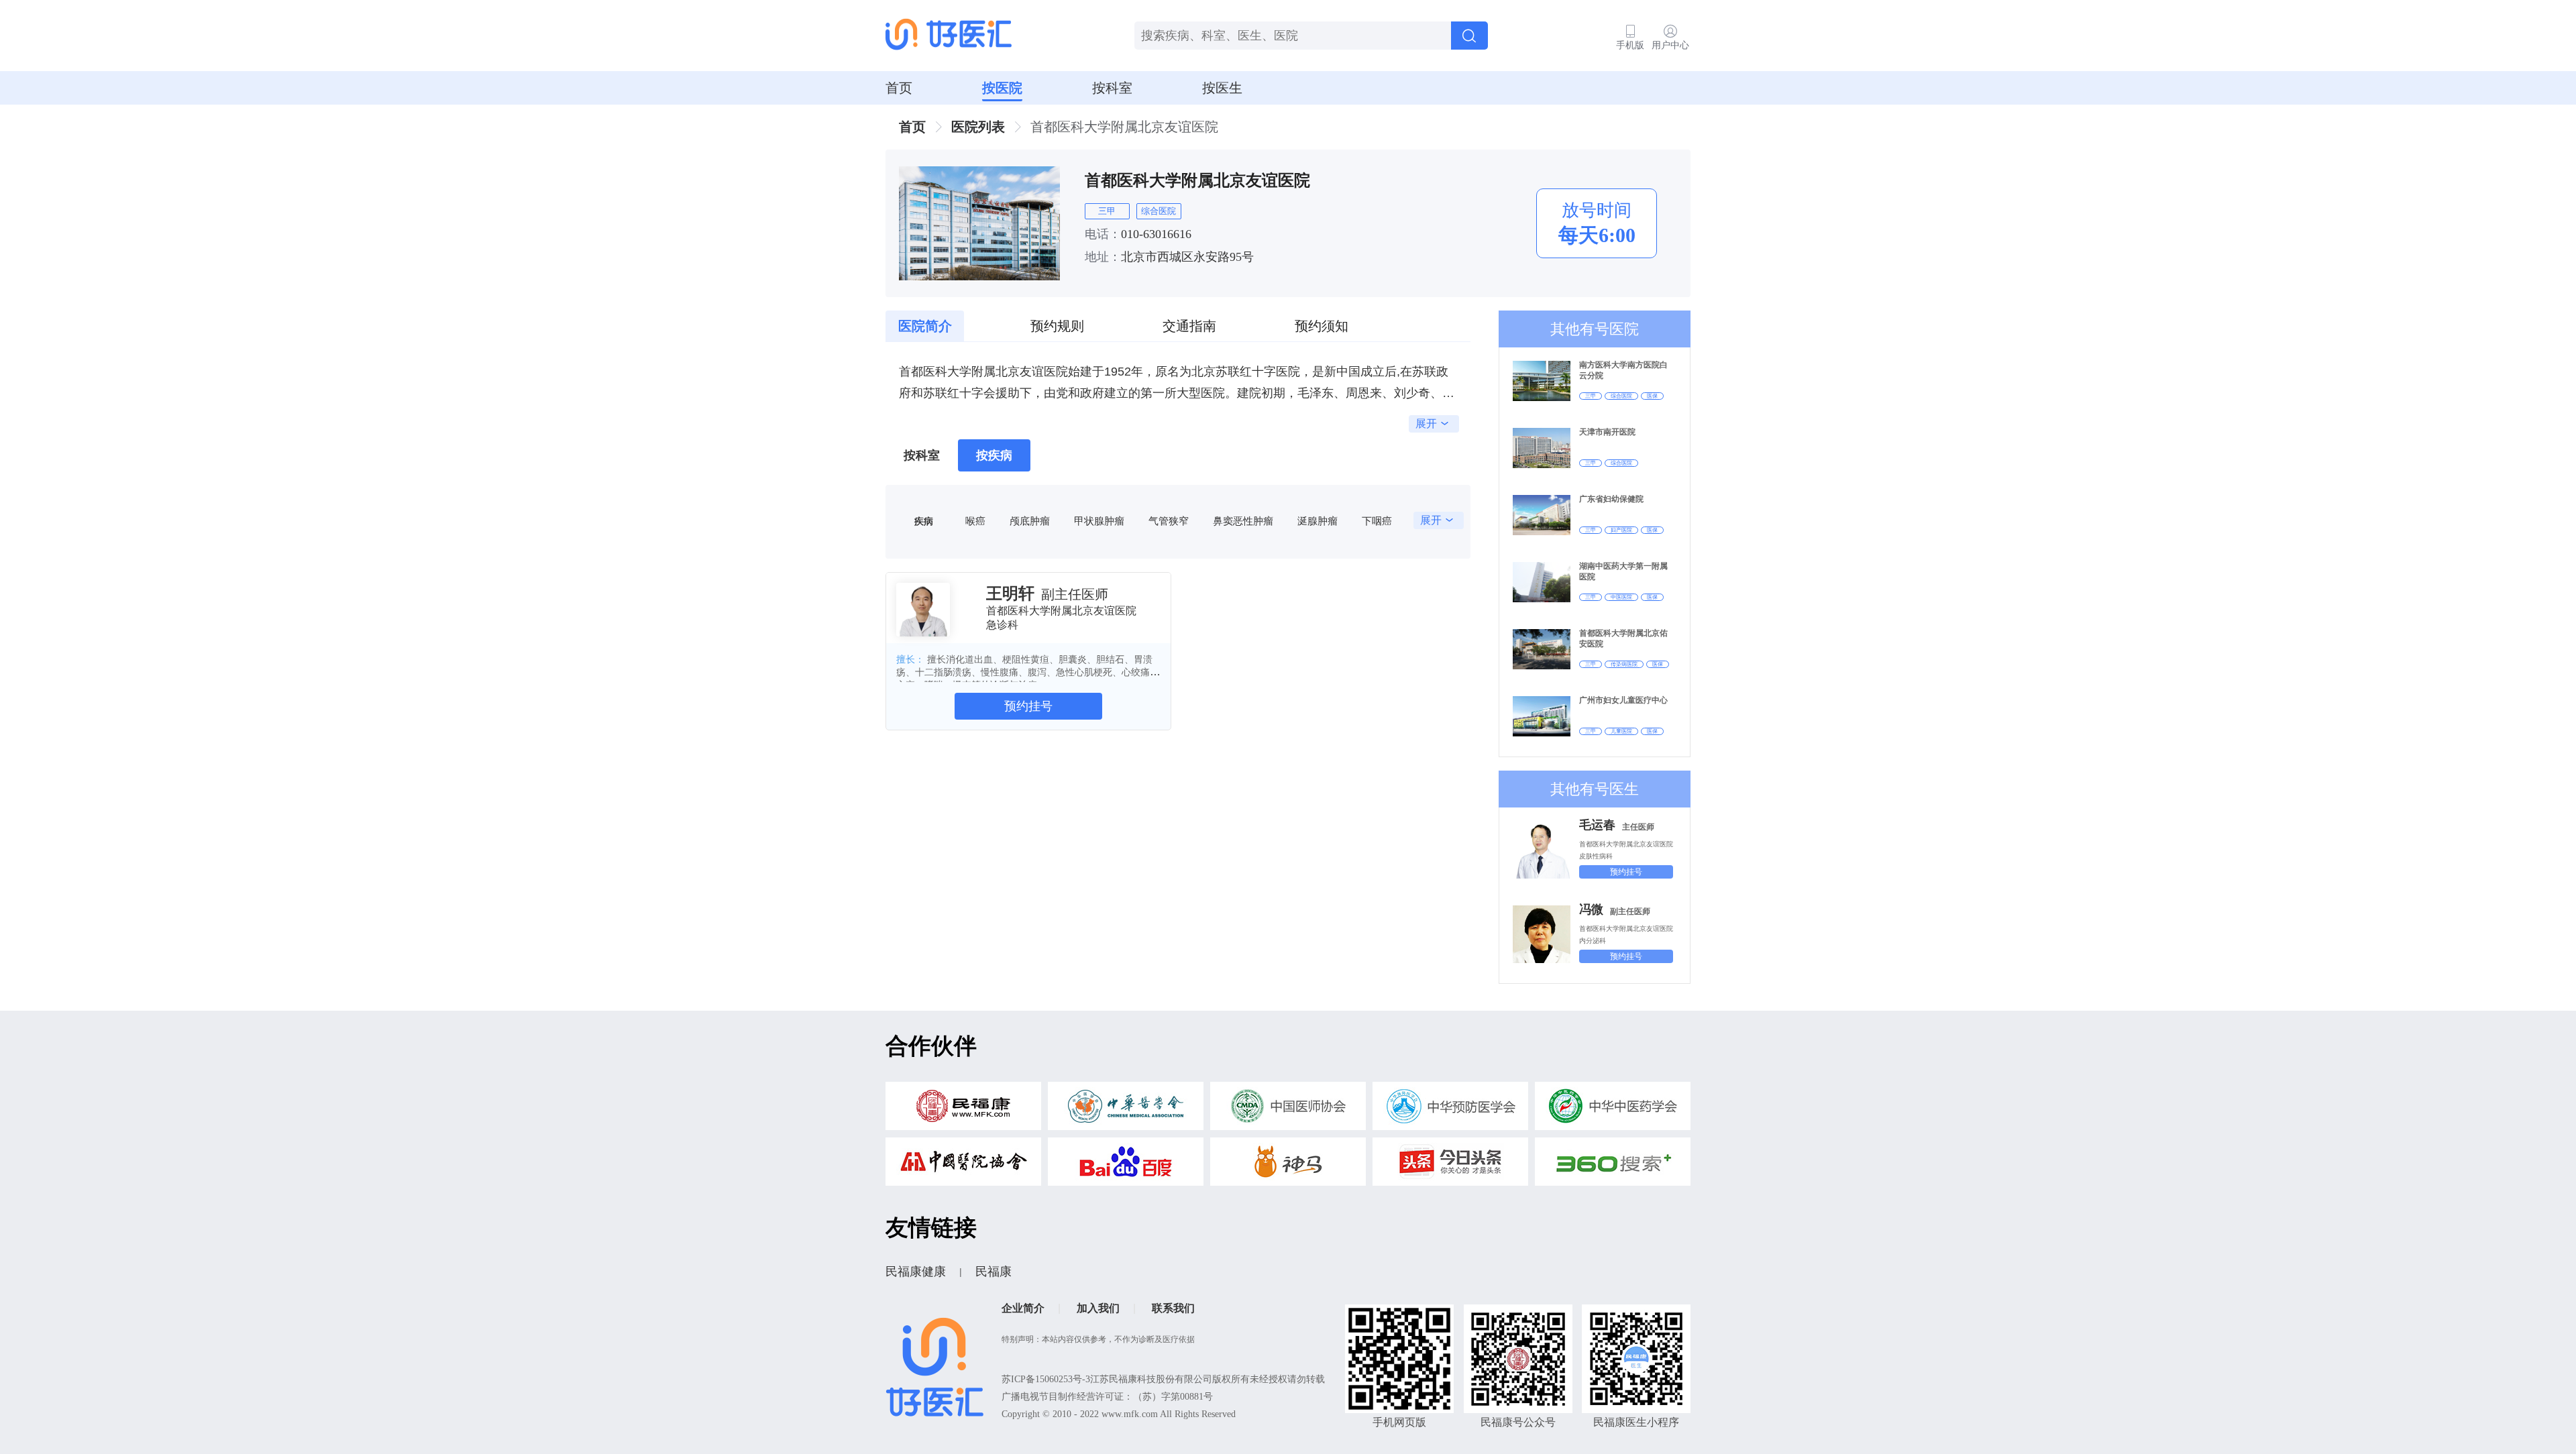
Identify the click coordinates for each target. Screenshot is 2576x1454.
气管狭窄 (1169, 521)
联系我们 (1173, 1308)
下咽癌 (1377, 521)
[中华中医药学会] (1613, 1110)
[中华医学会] (1126, 1110)
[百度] (1126, 1165)
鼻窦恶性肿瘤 (1243, 521)
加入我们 (1098, 1308)
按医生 (1222, 88)
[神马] (1288, 1165)
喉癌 (975, 521)
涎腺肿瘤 (1318, 521)
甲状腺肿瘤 (1099, 521)
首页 (899, 88)
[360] (1613, 1165)
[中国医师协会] (1288, 1110)
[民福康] (963, 1110)
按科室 (1112, 88)
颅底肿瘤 (1030, 521)
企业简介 (1023, 1308)
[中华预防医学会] (1450, 1110)
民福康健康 (916, 1272)
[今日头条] (1450, 1165)
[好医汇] (949, 36)
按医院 (1002, 88)
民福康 (994, 1272)
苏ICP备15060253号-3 (1046, 1379)
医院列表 (978, 127)
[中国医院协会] (963, 1165)
